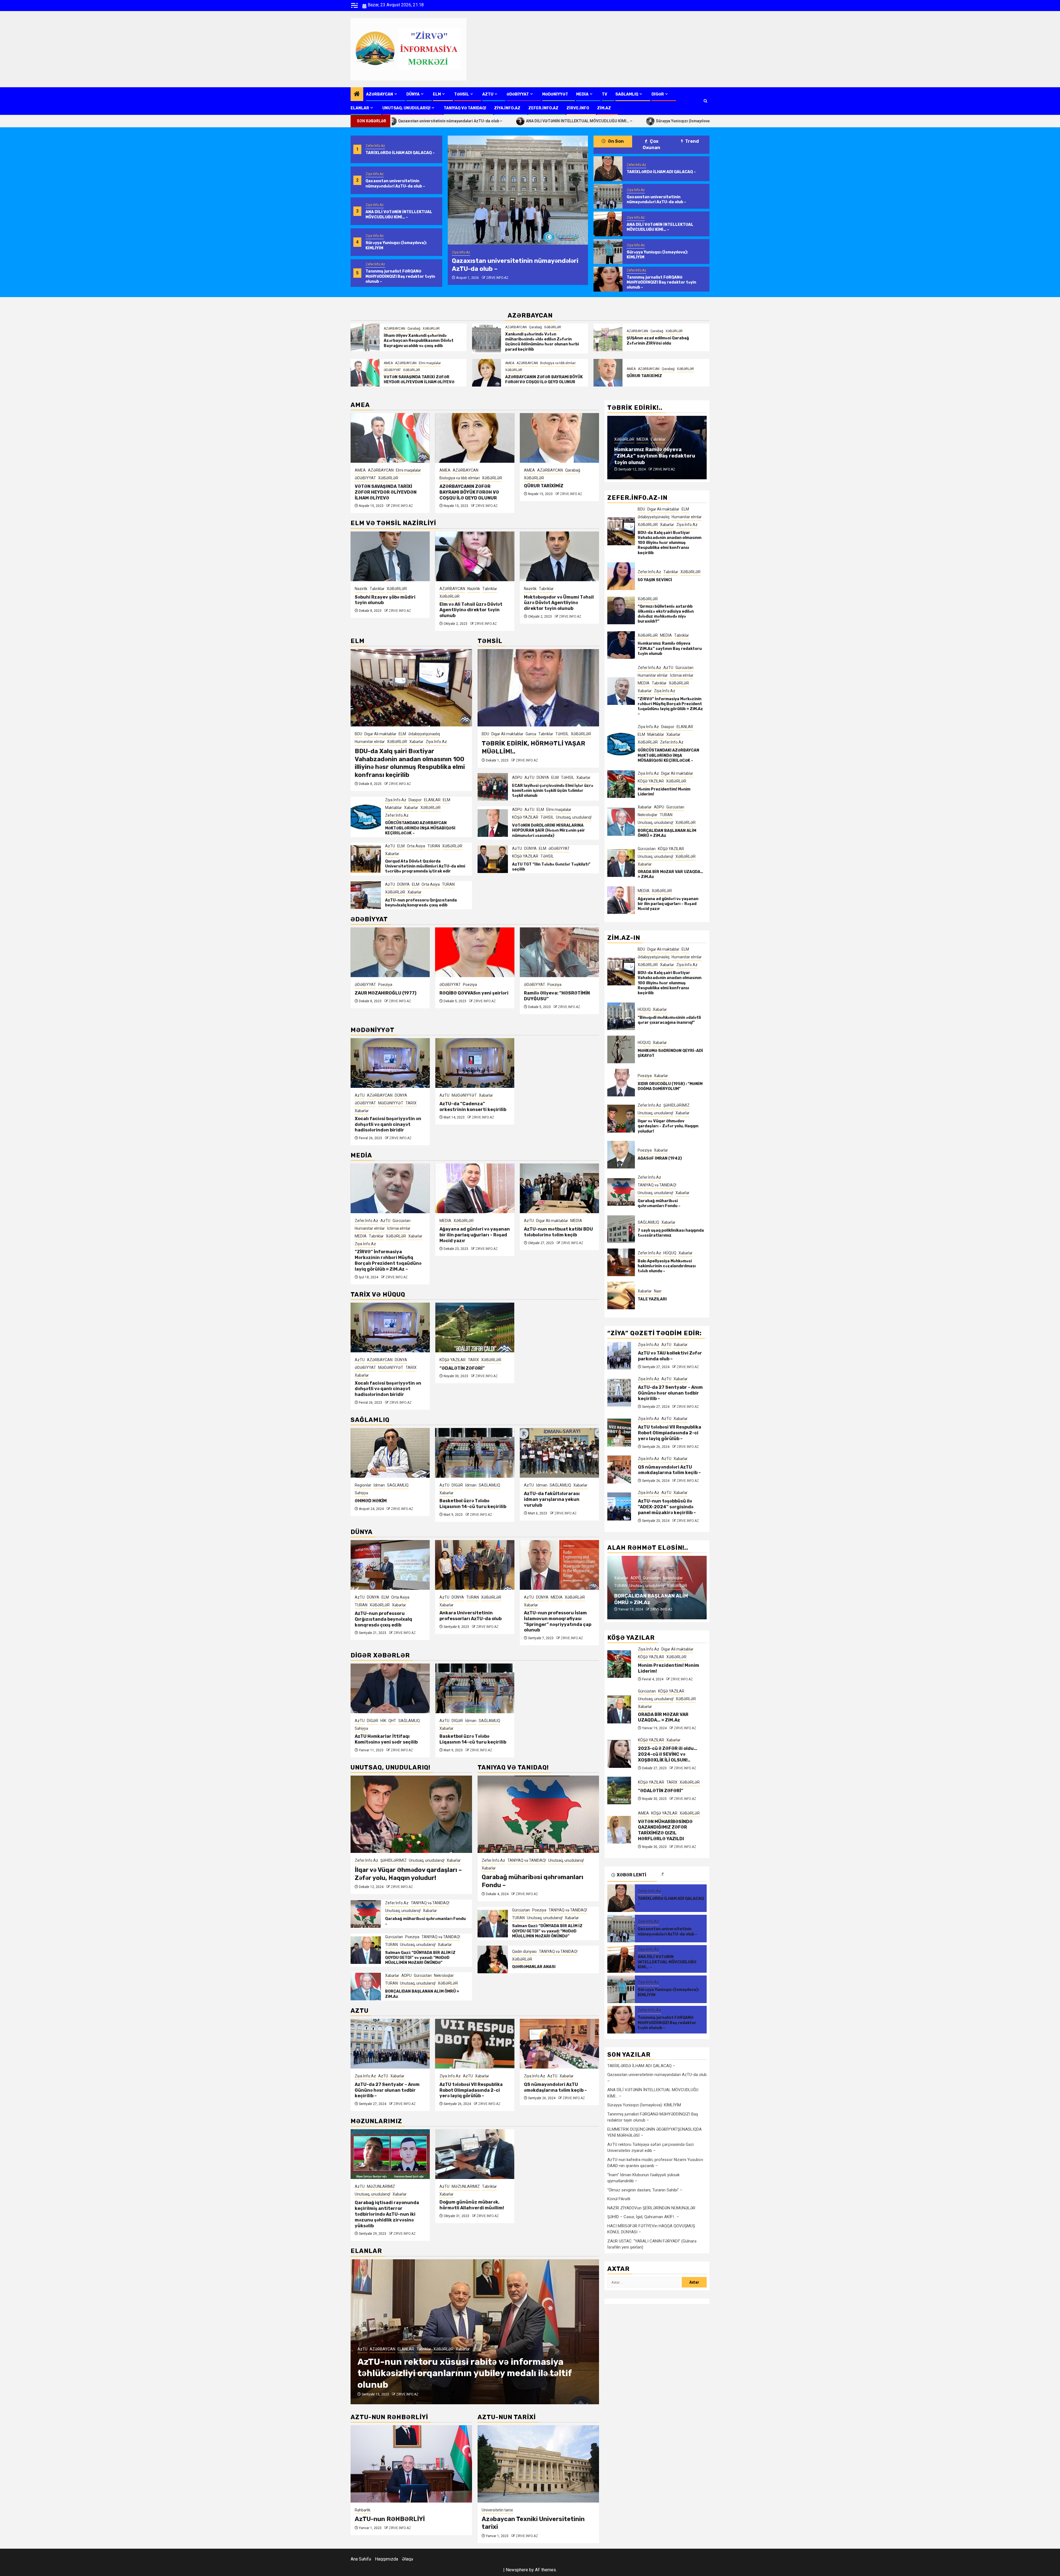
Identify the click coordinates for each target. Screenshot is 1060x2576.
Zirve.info (578, 108)
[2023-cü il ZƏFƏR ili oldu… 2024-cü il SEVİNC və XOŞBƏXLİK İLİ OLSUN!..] (619, 1754)
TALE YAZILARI (652, 1299)
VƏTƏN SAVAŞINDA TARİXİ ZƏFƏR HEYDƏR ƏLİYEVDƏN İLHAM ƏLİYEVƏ (419, 379)
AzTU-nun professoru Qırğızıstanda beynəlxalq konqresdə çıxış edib (421, 903)
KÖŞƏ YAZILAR (550, 470)
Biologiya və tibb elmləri (558, 363)
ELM (437, 94)
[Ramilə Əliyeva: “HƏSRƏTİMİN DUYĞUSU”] (475, 952)
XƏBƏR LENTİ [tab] (631, 1875)
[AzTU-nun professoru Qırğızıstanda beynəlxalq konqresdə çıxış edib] (366, 895)
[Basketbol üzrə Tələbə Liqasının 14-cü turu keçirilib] (390, 1453)
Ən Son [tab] (615, 141)
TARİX (411, 1103)
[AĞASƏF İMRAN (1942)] (621, 1155)
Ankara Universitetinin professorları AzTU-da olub (386, 1616)
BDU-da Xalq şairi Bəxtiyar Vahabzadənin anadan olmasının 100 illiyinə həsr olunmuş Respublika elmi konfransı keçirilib (410, 763)
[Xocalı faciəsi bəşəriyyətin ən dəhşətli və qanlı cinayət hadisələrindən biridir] (390, 1063)
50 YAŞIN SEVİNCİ (655, 580)
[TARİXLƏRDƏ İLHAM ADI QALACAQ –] (608, 169)
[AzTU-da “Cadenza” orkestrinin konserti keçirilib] (475, 1063)
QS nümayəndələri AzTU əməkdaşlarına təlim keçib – (471, 2087)
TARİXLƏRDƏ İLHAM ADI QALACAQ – (400, 153)
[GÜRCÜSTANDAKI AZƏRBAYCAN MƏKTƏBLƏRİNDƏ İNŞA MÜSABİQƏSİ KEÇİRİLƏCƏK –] (366, 817)
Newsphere (517, 2570)
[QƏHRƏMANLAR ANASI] (493, 1959)
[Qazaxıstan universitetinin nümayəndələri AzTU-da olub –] (608, 196)
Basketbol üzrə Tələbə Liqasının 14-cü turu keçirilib (388, 1504)
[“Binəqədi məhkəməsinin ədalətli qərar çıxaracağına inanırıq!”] (621, 1016)
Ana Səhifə (361, 2559)
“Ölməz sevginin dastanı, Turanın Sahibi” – (645, 2190)
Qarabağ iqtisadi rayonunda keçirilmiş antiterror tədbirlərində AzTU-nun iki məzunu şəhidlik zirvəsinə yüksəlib (387, 2214)
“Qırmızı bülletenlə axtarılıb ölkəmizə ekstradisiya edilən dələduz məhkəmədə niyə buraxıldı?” (666, 614)
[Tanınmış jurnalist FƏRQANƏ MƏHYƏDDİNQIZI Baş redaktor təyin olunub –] (608, 279)
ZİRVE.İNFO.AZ (494, 278)
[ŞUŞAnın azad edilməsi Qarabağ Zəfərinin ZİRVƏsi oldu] (608, 337)
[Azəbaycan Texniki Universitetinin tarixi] (538, 2464)
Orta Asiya (416, 846)
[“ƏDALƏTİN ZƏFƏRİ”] (475, 1327)
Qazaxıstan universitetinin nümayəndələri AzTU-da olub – (395, 183)
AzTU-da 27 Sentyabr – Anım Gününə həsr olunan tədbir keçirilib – (670, 1393)
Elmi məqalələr (430, 363)
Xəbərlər (553, 596)
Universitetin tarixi (497, 2510)
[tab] (682, 1874)
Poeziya (385, 985)
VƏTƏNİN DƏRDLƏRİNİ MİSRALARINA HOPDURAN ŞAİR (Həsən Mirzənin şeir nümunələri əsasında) (548, 830)
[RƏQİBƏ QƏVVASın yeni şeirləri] (390, 952)
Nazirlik (389, 589)
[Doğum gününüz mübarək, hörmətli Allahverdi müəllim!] (475, 2154)
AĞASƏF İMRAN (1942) (660, 1158)
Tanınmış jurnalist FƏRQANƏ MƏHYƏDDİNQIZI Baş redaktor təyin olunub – (655, 121)
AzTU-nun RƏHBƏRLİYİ (390, 2519)
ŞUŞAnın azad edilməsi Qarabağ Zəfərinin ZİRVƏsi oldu (658, 341)
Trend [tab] (692, 141)
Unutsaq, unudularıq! (574, 817)
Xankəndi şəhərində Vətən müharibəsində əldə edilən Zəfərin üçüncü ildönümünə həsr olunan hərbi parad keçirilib (542, 342)
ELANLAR (360, 108)
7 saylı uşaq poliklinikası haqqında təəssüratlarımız (671, 1233)
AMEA (388, 363)
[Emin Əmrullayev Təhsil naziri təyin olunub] (559, 556)
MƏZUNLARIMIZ (381, 2186)
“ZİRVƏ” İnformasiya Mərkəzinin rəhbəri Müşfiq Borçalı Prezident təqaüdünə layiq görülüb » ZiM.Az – (655, 453)
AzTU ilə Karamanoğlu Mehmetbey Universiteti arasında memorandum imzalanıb (552, 1621)
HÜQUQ (644, 1009)
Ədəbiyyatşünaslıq (424, 734)
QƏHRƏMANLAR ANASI (534, 1967)
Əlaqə (407, 2559)
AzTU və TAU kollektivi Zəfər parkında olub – (670, 1356)
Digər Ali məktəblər (380, 734)
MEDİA (582, 94)
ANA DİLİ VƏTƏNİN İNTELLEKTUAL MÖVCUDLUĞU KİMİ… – (413, 121)
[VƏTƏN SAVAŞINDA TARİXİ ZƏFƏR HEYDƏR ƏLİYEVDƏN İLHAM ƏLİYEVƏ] (365, 373)
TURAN (434, 846)
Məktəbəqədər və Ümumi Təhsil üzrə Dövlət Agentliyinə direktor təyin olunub (474, 603)
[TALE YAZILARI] (621, 1295)
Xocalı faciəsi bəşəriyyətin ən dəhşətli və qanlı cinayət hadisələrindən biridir (388, 1124)
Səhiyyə (531, 1493)
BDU (358, 734)
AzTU (488, 94)
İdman (386, 1485)
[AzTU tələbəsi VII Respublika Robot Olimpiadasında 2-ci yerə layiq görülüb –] (390, 2044)
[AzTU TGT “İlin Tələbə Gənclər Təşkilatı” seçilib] (493, 859)
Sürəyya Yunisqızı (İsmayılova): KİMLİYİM (527, 121)
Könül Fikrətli (619, 2199)
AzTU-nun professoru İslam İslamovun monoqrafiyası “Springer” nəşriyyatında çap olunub (558, 1245)
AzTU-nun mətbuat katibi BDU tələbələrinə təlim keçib (474, 1232)
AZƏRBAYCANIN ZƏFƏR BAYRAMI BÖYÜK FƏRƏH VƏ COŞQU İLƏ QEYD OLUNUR (544, 379)
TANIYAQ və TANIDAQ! (465, 108)
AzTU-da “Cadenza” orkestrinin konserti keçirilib (473, 1107)
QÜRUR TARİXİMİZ (644, 376)
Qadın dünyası (524, 1951)
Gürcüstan (394, 1937)
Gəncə (531, 734)
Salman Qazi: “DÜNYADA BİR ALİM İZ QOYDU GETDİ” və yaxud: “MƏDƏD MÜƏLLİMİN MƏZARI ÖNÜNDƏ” (420, 1958)
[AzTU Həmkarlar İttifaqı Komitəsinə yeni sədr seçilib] (559, 1453)
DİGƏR (658, 94)
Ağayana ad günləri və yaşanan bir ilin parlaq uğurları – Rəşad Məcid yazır (390, 1235)
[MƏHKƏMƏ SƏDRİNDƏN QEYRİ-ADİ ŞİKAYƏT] (621, 1049)
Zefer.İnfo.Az (543, 108)
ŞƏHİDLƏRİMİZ (393, 1860)
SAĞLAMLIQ (627, 94)
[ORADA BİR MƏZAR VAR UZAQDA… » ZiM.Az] (621, 863)
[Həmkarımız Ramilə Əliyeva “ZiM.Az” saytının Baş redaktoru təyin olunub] (621, 645)
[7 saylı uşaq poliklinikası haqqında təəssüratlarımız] (621, 1229)
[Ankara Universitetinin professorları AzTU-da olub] (390, 1565)
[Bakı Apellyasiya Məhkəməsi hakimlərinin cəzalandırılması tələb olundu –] (621, 1262)
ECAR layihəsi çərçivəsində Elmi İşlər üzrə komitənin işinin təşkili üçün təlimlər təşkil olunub (553, 791)
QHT (561, 1485)
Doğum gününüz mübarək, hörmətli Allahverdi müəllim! (472, 2205)
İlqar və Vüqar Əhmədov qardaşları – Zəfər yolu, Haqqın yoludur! (408, 1874)
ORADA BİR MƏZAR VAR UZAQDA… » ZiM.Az (663, 1717)
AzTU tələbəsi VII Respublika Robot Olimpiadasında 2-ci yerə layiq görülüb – (386, 2090)
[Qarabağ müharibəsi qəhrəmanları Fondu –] (366, 1914)
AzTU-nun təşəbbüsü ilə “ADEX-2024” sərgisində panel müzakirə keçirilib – (558, 2090)
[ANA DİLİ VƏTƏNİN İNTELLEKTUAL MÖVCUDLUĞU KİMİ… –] (518, 190)
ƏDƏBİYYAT (518, 94)
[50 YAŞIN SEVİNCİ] (621, 576)
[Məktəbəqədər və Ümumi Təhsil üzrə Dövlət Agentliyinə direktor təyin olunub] (475, 556)
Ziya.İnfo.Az (507, 108)
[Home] (357, 94)
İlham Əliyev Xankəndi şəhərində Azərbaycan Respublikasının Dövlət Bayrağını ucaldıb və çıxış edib (419, 341)
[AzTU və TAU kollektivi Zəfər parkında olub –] (619, 1356)
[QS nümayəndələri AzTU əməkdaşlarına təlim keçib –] (475, 2044)
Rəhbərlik (363, 2510)
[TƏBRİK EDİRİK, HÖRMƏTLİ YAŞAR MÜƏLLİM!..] (538, 688)
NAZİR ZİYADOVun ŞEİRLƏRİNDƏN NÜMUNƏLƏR (651, 2208)
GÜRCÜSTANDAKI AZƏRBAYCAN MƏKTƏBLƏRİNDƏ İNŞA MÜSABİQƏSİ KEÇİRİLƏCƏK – (420, 828)
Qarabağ (414, 329)
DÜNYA (413, 94)
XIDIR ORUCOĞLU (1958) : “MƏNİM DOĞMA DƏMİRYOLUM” (670, 1086)
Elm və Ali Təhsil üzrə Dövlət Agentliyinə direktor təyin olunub (386, 610)
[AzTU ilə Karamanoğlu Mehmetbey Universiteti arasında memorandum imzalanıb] (559, 1565)
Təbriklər (405, 589)
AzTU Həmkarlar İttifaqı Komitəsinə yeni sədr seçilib (555, 1504)
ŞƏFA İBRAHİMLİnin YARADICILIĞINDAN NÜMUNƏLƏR (545, 999)
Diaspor (415, 800)
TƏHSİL (462, 94)
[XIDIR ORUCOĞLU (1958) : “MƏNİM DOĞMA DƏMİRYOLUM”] (621, 1083)
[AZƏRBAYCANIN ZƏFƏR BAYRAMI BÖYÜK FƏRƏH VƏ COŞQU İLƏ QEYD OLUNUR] (487, 373)
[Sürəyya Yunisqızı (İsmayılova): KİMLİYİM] (608, 252)
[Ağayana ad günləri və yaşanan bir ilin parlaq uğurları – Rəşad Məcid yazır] (390, 1188)
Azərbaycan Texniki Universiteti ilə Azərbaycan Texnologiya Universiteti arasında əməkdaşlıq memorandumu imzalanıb (460, 2373)
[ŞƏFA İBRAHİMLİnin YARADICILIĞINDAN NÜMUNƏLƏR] (559, 952)
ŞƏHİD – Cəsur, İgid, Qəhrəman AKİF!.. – (643, 2217)
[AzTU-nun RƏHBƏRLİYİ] (411, 2464)
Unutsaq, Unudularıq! (406, 108)
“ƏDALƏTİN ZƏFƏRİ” (462, 1368)
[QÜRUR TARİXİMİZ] (608, 373)
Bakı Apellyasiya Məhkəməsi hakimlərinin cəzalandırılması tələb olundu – (667, 1266)
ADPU (517, 777)
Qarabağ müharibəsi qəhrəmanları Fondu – (659, 1203)
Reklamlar (472, 2349)
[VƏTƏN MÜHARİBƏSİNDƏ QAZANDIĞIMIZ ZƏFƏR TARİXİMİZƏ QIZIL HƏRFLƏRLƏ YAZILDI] (559, 438)
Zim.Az (604, 108)
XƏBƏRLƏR (431, 329)
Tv (605, 94)
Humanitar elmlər (370, 742)
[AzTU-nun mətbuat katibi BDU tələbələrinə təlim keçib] (475, 1188)
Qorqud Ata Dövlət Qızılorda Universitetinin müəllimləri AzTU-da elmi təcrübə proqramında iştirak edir (425, 866)
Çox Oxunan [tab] (651, 144)
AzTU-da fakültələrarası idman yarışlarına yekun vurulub (467, 1499)
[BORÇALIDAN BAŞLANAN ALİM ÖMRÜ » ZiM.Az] (366, 1987)
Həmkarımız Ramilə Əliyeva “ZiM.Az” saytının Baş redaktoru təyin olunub (670, 649)
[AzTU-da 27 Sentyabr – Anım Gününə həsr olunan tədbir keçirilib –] (619, 1393)
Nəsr (658, 1291)
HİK (552, 1485)
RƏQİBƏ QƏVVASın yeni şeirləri (389, 993)
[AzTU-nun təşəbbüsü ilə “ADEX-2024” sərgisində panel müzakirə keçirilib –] (559, 2044)
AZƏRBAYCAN (380, 94)
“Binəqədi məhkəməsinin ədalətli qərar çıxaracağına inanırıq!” (669, 1020)
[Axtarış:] (645, 2282)
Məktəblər (393, 808)
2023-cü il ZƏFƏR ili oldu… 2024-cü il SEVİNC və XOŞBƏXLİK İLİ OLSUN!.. (668, 1754)
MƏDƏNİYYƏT (555, 94)
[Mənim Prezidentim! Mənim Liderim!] (621, 784)
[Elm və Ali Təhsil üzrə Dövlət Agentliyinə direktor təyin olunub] (390, 556)
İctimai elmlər (658, 425)
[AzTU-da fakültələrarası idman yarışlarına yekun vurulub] (475, 1453)
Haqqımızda (386, 2559)
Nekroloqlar (444, 1975)
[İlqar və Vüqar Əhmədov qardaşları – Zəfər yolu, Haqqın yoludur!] (411, 1814)
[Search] (705, 101)
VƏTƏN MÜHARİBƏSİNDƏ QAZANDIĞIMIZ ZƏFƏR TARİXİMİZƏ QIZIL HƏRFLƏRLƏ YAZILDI (557, 487)
